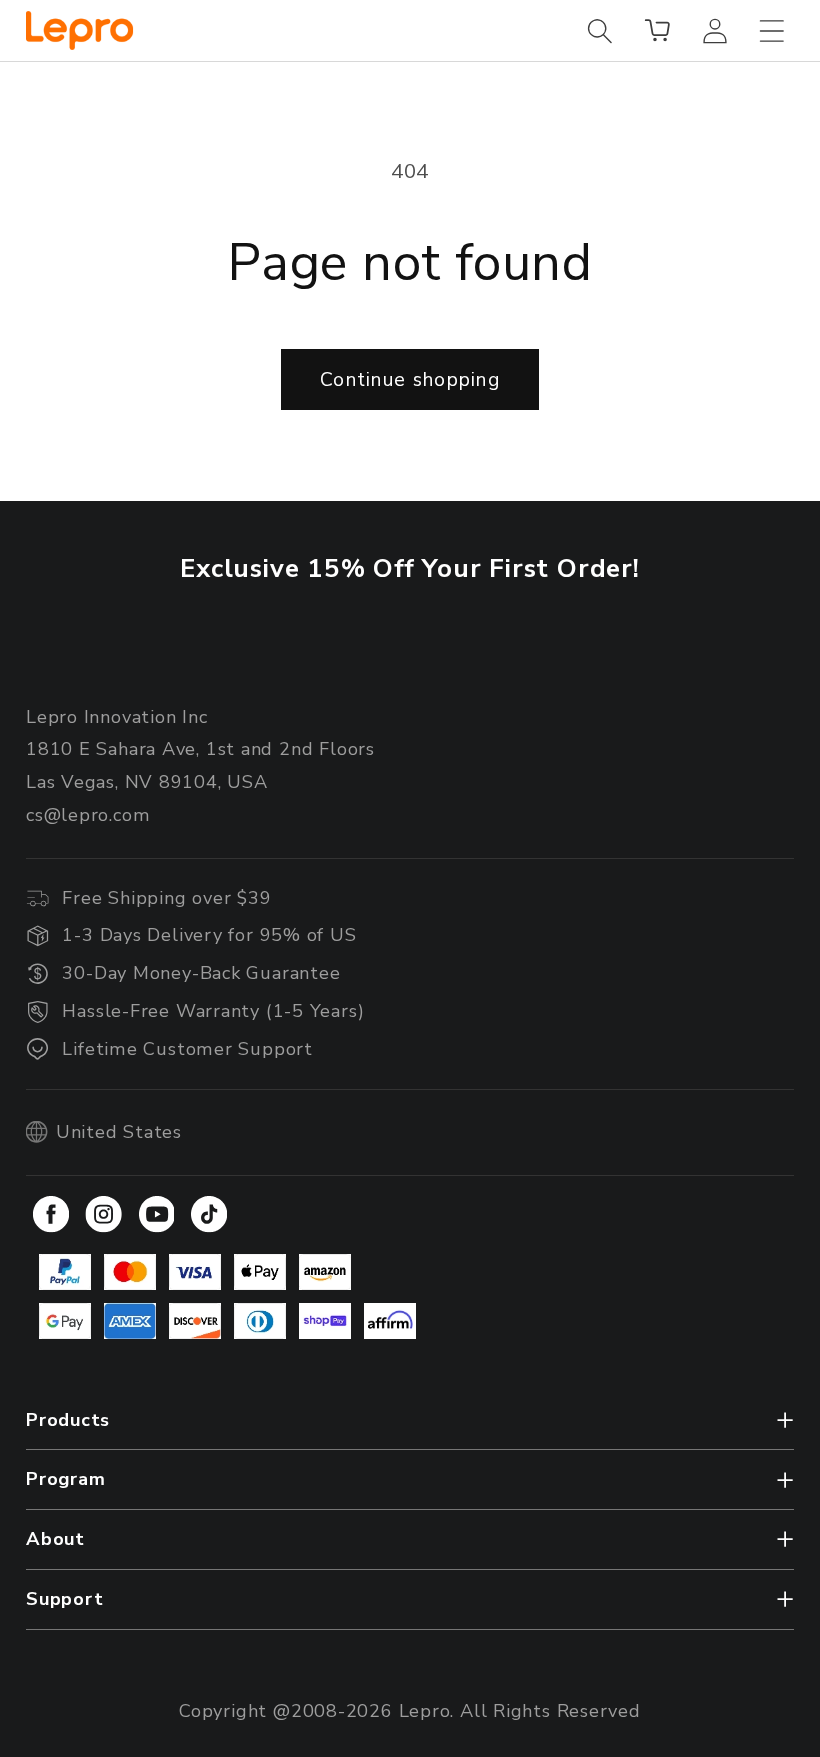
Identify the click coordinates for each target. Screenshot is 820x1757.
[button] (600, 30)
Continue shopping (410, 379)
